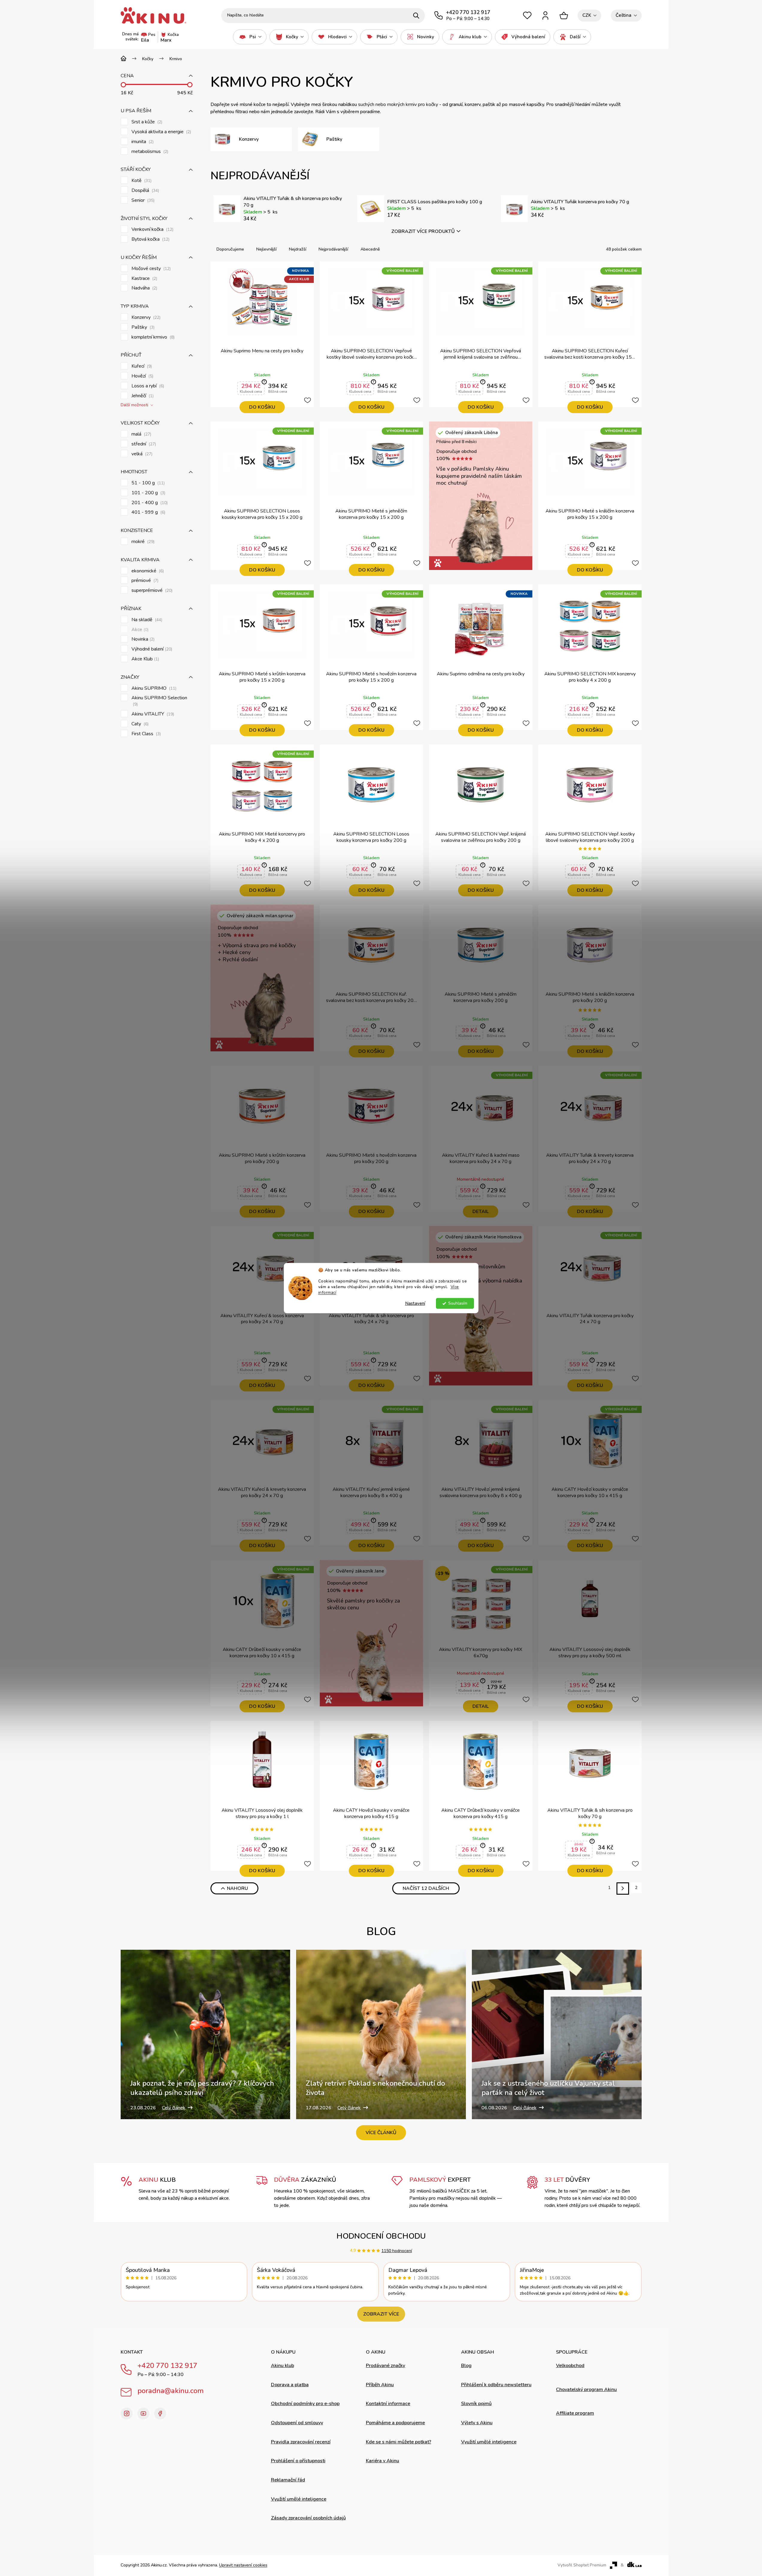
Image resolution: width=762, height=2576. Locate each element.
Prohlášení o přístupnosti (298, 2461)
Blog (466, 2366)
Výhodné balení (151, 649)
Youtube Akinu (143, 2413)
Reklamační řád (288, 2480)
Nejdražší (298, 249)
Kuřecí (141, 366)
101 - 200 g (148, 493)
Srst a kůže (146, 122)
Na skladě (146, 620)
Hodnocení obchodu (381, 2236)
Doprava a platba (290, 2385)
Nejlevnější (266, 249)
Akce (139, 630)
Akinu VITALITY (152, 714)
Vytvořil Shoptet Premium (582, 2565)
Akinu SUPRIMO (153, 688)
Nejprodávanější (333, 249)
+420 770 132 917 (167, 2366)
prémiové (144, 581)
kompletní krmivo (152, 337)
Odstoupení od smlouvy (297, 2423)
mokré (142, 542)
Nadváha (144, 288)
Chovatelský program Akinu (586, 2389)
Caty (139, 724)
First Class (146, 734)
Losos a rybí (147, 386)
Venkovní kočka (152, 229)
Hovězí (142, 376)
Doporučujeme (230, 249)
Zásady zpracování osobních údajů (308, 2518)
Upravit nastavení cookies (243, 2565)
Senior (142, 200)
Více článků (381, 2133)
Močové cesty (150, 269)
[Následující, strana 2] (623, 1889)
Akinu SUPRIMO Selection (160, 701)
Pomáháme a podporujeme (395, 2423)
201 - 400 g (149, 503)
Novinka (142, 639)
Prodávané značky (385, 2366)
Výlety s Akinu (477, 2423)
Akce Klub (145, 659)
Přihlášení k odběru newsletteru (496, 2385)
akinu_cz (127, 2413)
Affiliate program (575, 2413)
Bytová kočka (150, 239)
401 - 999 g (148, 512)
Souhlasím (458, 1303)
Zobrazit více (381, 2314)
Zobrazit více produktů (423, 231)
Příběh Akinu (380, 2385)
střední (143, 444)
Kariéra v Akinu (382, 2461)
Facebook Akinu (160, 2413)
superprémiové (151, 590)
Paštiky (142, 327)
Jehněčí (142, 396)
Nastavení (415, 1303)
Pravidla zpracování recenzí (301, 2442)
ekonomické (147, 571)
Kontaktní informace (388, 2404)
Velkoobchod (570, 2366)
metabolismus (149, 152)
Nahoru (237, 1888)
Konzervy (145, 317)
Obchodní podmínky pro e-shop (305, 2404)
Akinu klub (282, 2366)
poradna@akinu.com (171, 2391)
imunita (142, 142)
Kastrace (144, 279)
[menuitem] (250, 37)
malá (141, 434)
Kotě (141, 181)
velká (141, 454)
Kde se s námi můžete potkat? (399, 2442)
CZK (587, 15)
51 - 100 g (147, 483)
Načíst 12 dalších (426, 1888)
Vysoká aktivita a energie (161, 132)
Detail (481, 1212)
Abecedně (370, 249)
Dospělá (145, 191)
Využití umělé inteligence (299, 2499)
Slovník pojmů (476, 2404)
